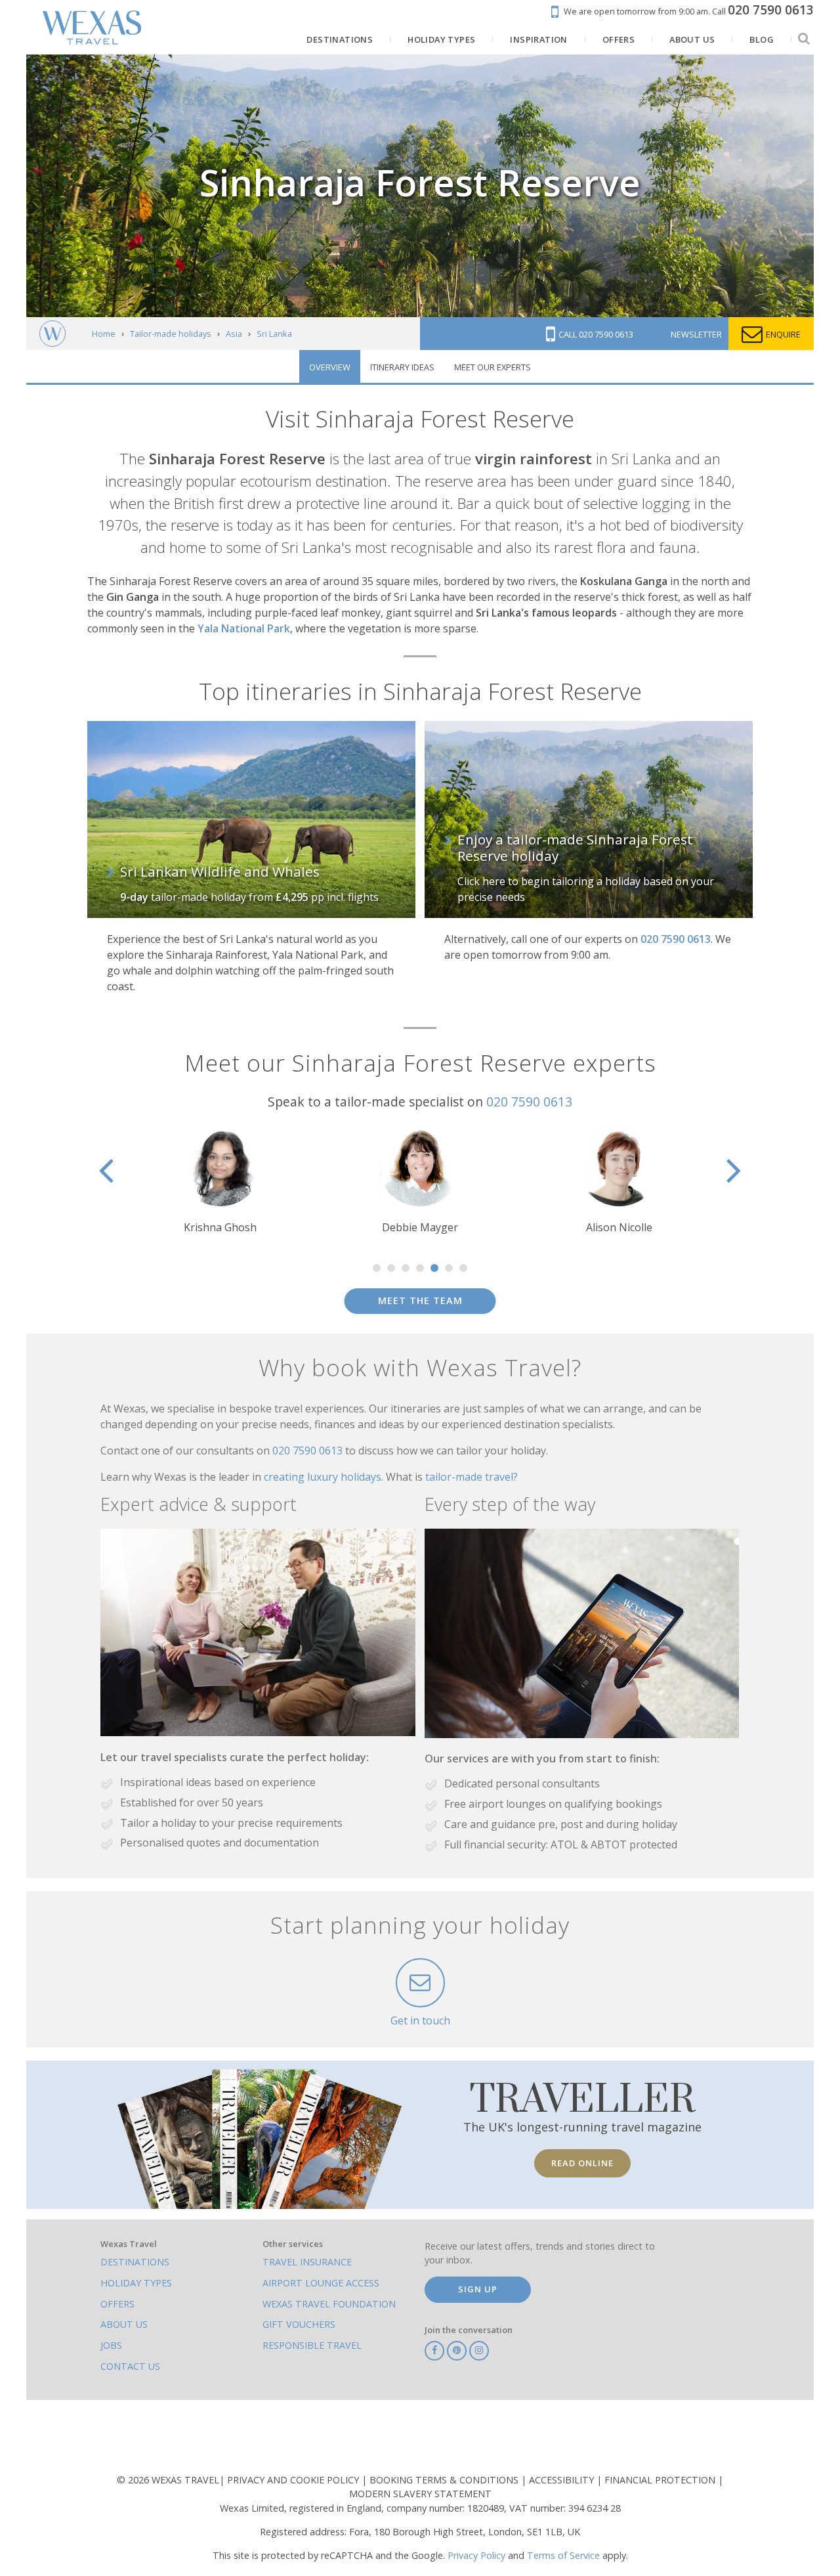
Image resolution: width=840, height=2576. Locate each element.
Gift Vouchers (299, 2324)
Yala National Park (244, 628)
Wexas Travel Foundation (329, 2304)
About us (124, 2324)
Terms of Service (563, 2555)
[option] (220, 1180)
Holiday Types (136, 2283)
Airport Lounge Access (321, 2283)
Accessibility (563, 2480)
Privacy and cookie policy (294, 2480)
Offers (117, 2304)
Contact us (130, 2366)
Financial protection (661, 2480)
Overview (330, 367)
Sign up (478, 2289)
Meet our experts (493, 367)
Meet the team (420, 1300)
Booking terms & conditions (445, 2480)
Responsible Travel (312, 2345)
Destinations (135, 2262)
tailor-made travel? (472, 1477)
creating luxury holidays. (325, 1477)
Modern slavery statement (420, 2494)
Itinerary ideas (402, 367)
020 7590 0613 (529, 1102)
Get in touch (420, 2020)
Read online (582, 2163)
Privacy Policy (476, 2555)
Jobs (111, 2345)
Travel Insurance (307, 2262)
